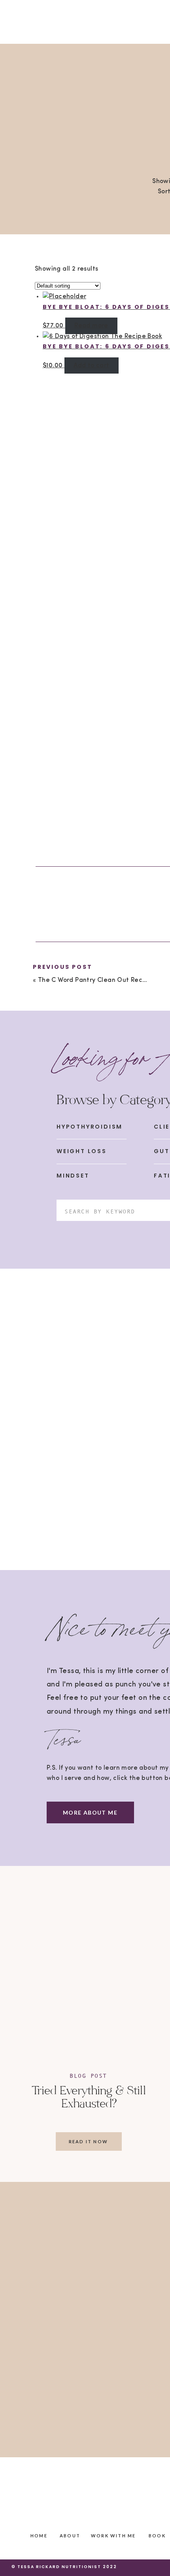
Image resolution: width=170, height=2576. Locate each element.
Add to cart (91, 366)
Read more (91, 326)
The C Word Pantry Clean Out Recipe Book (103, 980)
